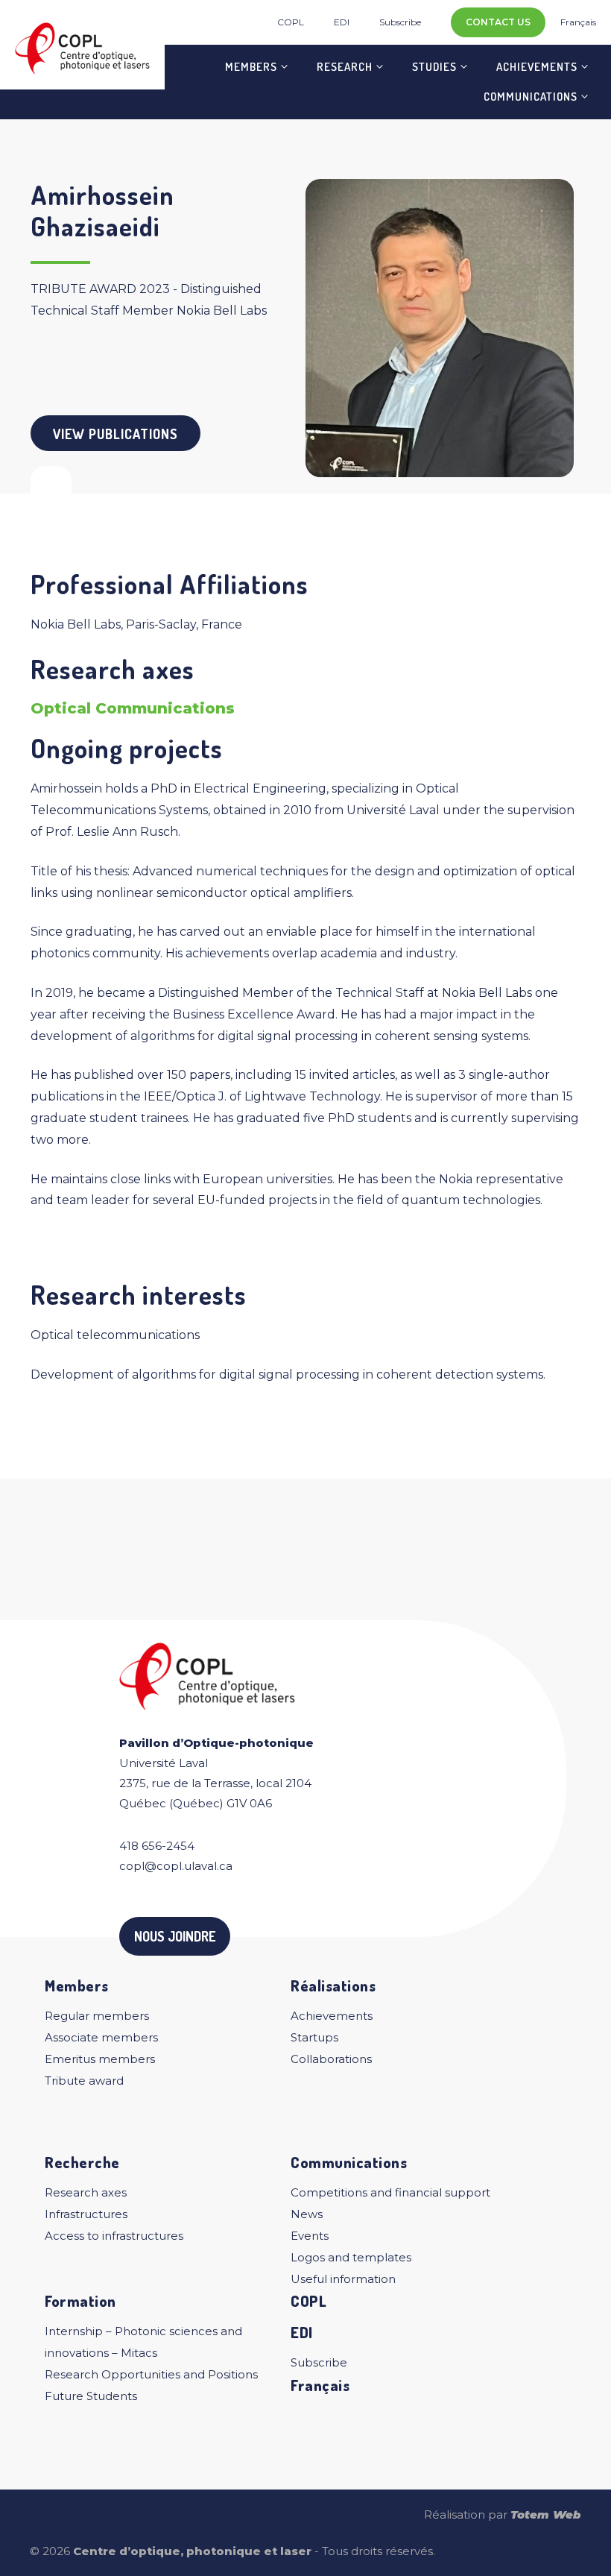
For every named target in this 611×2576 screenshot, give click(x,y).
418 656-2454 (157, 1846)
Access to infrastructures (114, 2236)
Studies (434, 67)
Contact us (498, 22)
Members (251, 67)
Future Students (91, 2396)
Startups (314, 2037)
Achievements (537, 67)
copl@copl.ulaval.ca (176, 1866)
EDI (342, 22)
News (307, 2214)
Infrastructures (86, 2214)
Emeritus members (100, 2059)
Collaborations (331, 2059)
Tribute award (84, 2081)
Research (345, 67)
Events (310, 2236)
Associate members (101, 2037)
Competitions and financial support (390, 2192)
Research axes (86, 2192)
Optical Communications (133, 708)
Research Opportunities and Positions (151, 2374)
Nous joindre (175, 1936)
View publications (115, 434)
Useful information (343, 2279)
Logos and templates (351, 2257)
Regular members (97, 2016)
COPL (291, 22)
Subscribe (400, 22)
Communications (531, 97)
